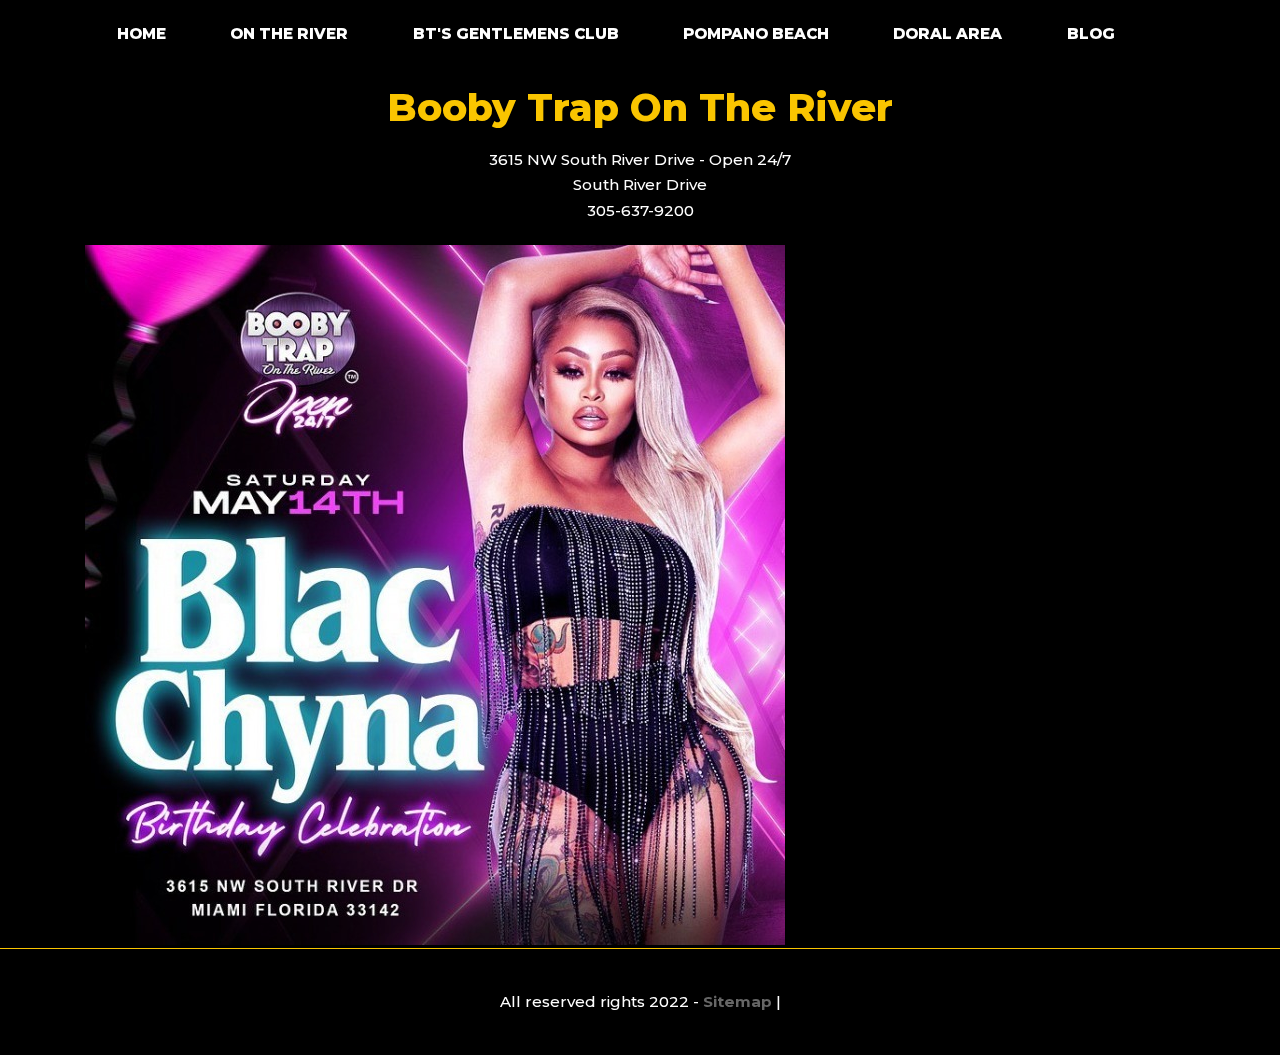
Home (141, 33)
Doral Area (947, 33)
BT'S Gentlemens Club (516, 33)
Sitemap (737, 1001)
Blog (1091, 33)
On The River (289, 33)
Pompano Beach (756, 33)
